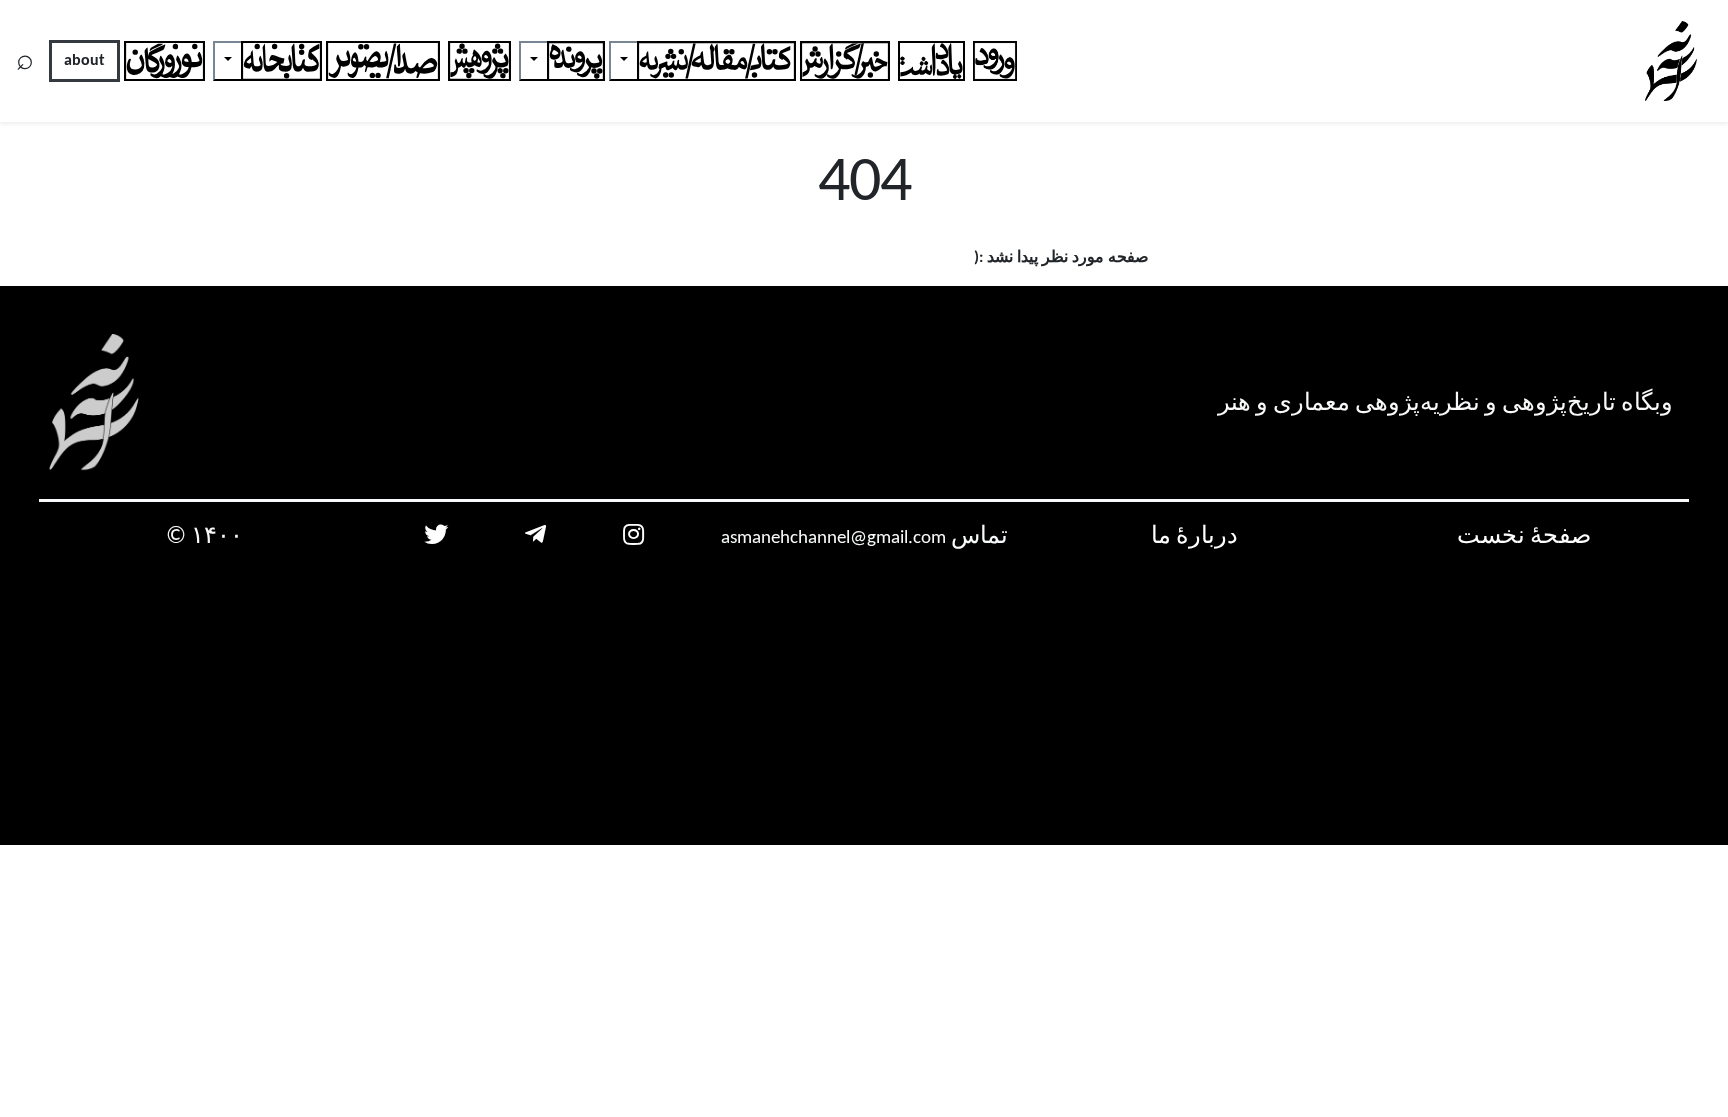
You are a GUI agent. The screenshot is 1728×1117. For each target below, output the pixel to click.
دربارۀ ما (1194, 537)
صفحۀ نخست (1524, 537)
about (84, 61)
